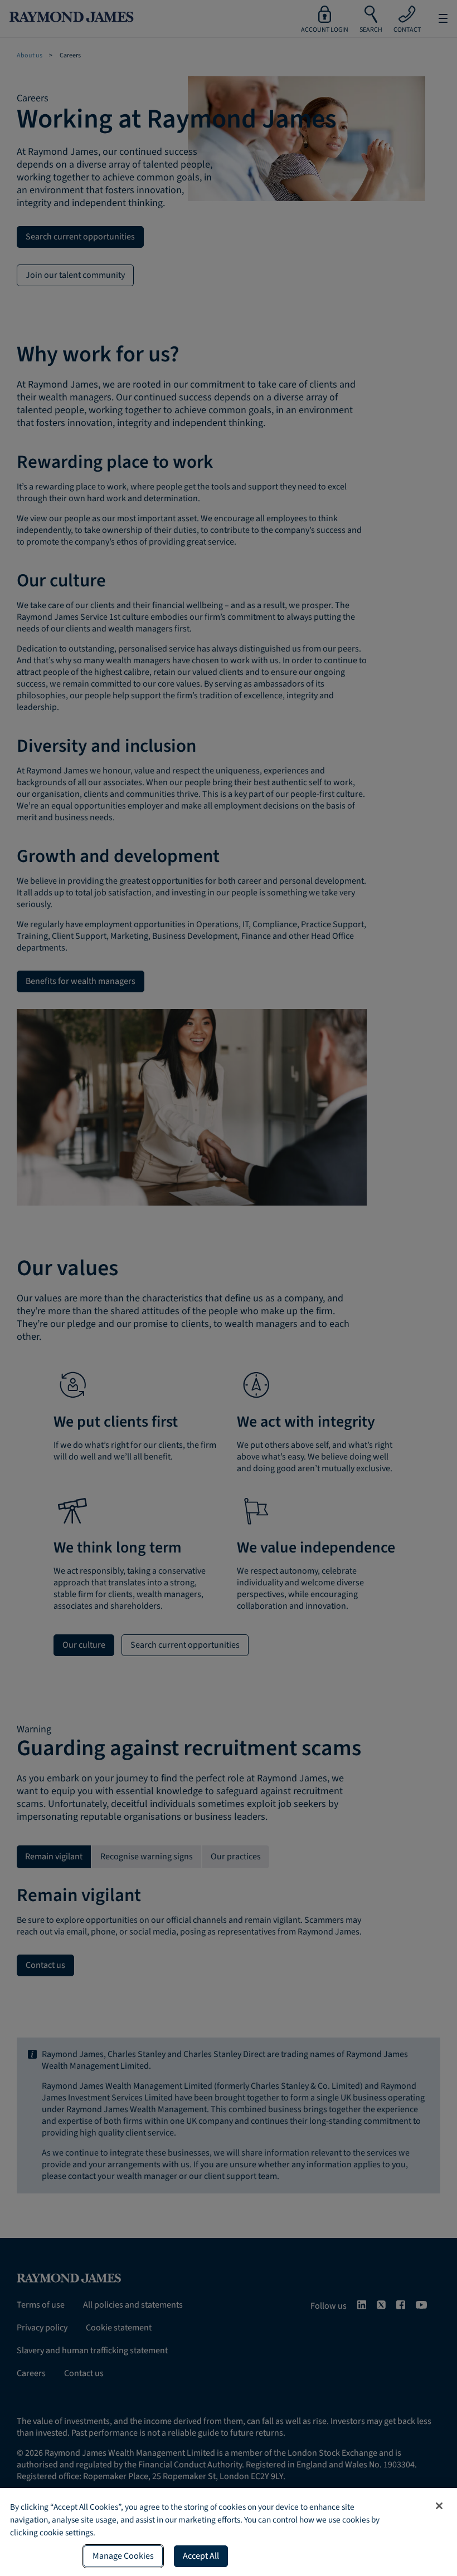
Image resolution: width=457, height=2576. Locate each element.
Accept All (201, 2556)
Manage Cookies (123, 2556)
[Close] (439, 2506)
